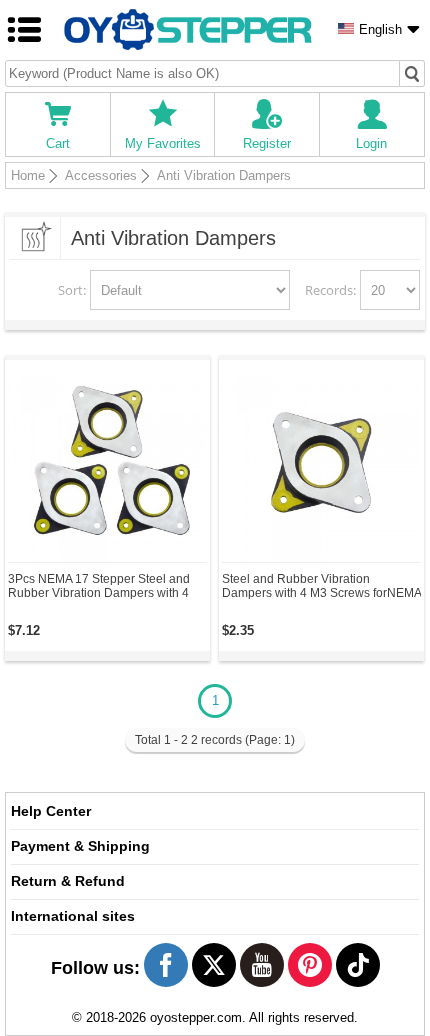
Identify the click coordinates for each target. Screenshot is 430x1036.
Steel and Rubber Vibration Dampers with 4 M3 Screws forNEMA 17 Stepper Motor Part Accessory (321, 586)
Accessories (101, 175)
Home (28, 175)
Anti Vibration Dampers (224, 175)
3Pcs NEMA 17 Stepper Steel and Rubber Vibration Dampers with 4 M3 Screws (99, 586)
